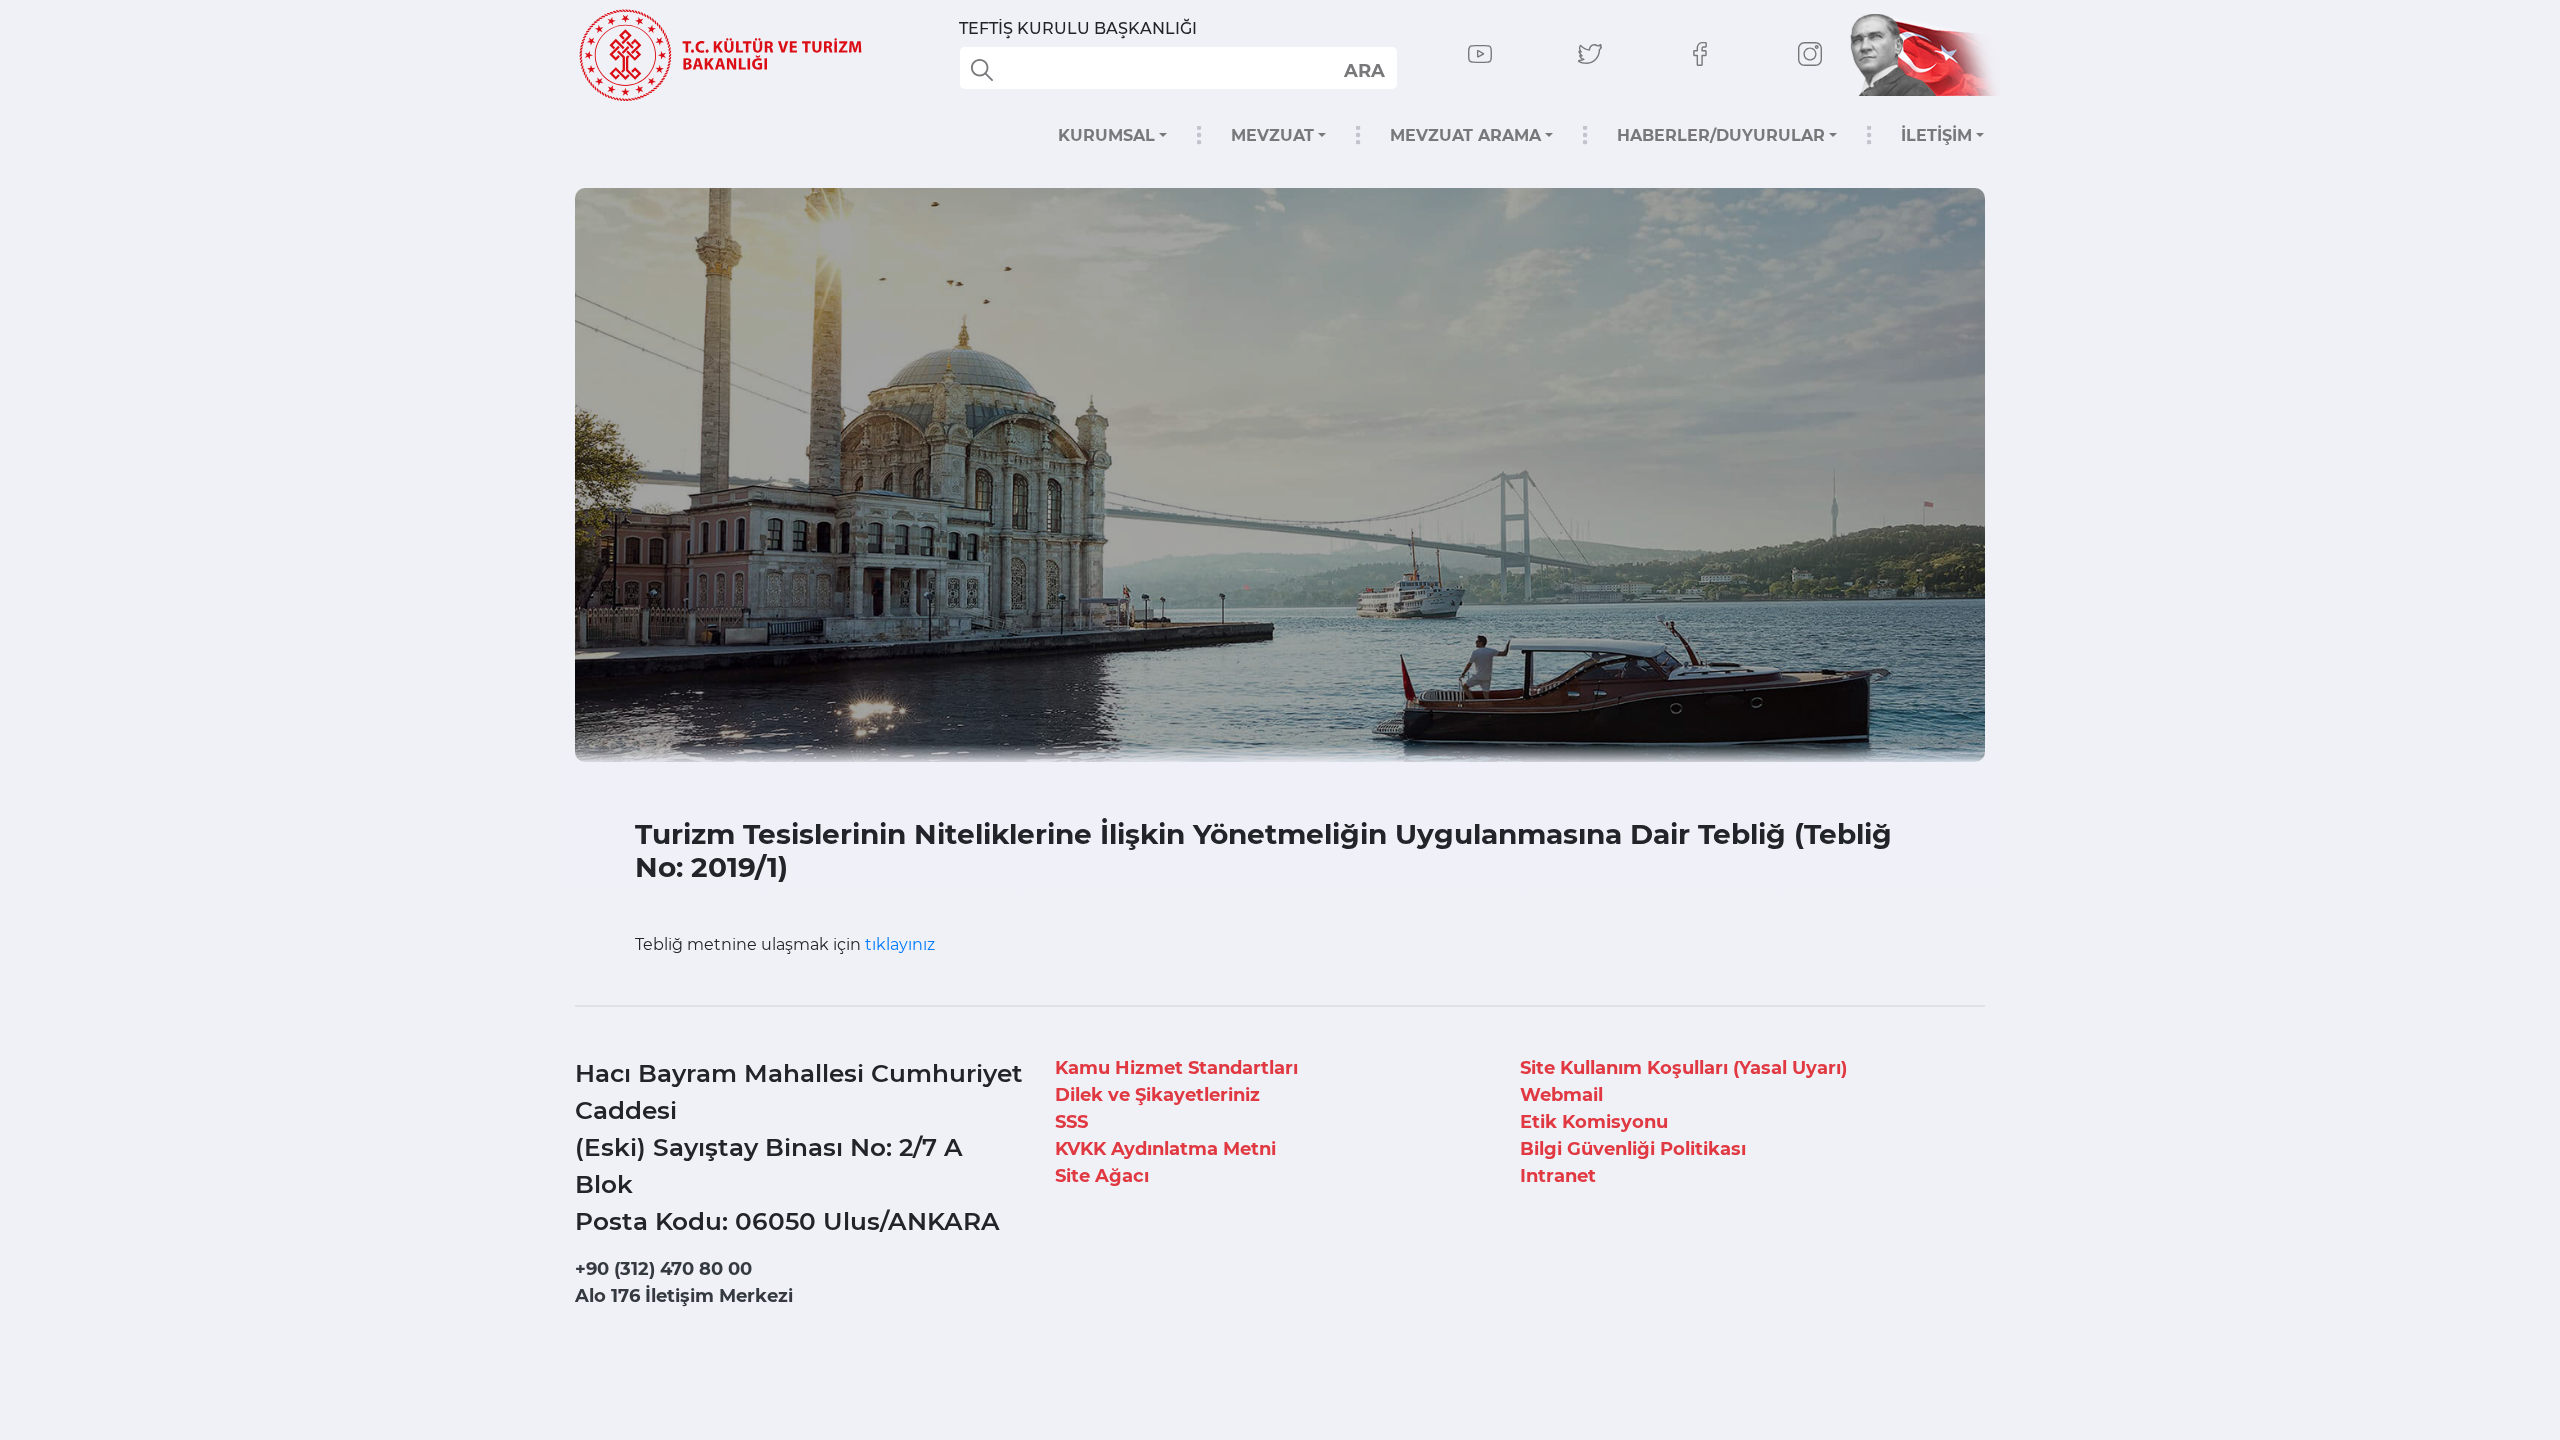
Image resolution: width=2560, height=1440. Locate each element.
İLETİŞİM (1936, 135)
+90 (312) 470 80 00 (663, 1269)
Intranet (1558, 1176)
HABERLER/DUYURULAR (1721, 135)
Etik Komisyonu (1594, 1122)
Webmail (1561, 1095)
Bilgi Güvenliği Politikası (1633, 1149)
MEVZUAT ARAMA (1465, 135)
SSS (1071, 1122)
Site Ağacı (1102, 1176)
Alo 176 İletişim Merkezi (684, 1296)
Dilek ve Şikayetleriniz (1157, 1095)
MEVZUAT (1272, 135)
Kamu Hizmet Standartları (1176, 1068)
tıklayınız (900, 944)
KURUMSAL (1106, 135)
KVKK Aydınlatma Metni (1165, 1149)
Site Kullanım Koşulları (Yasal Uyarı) (1683, 1068)
